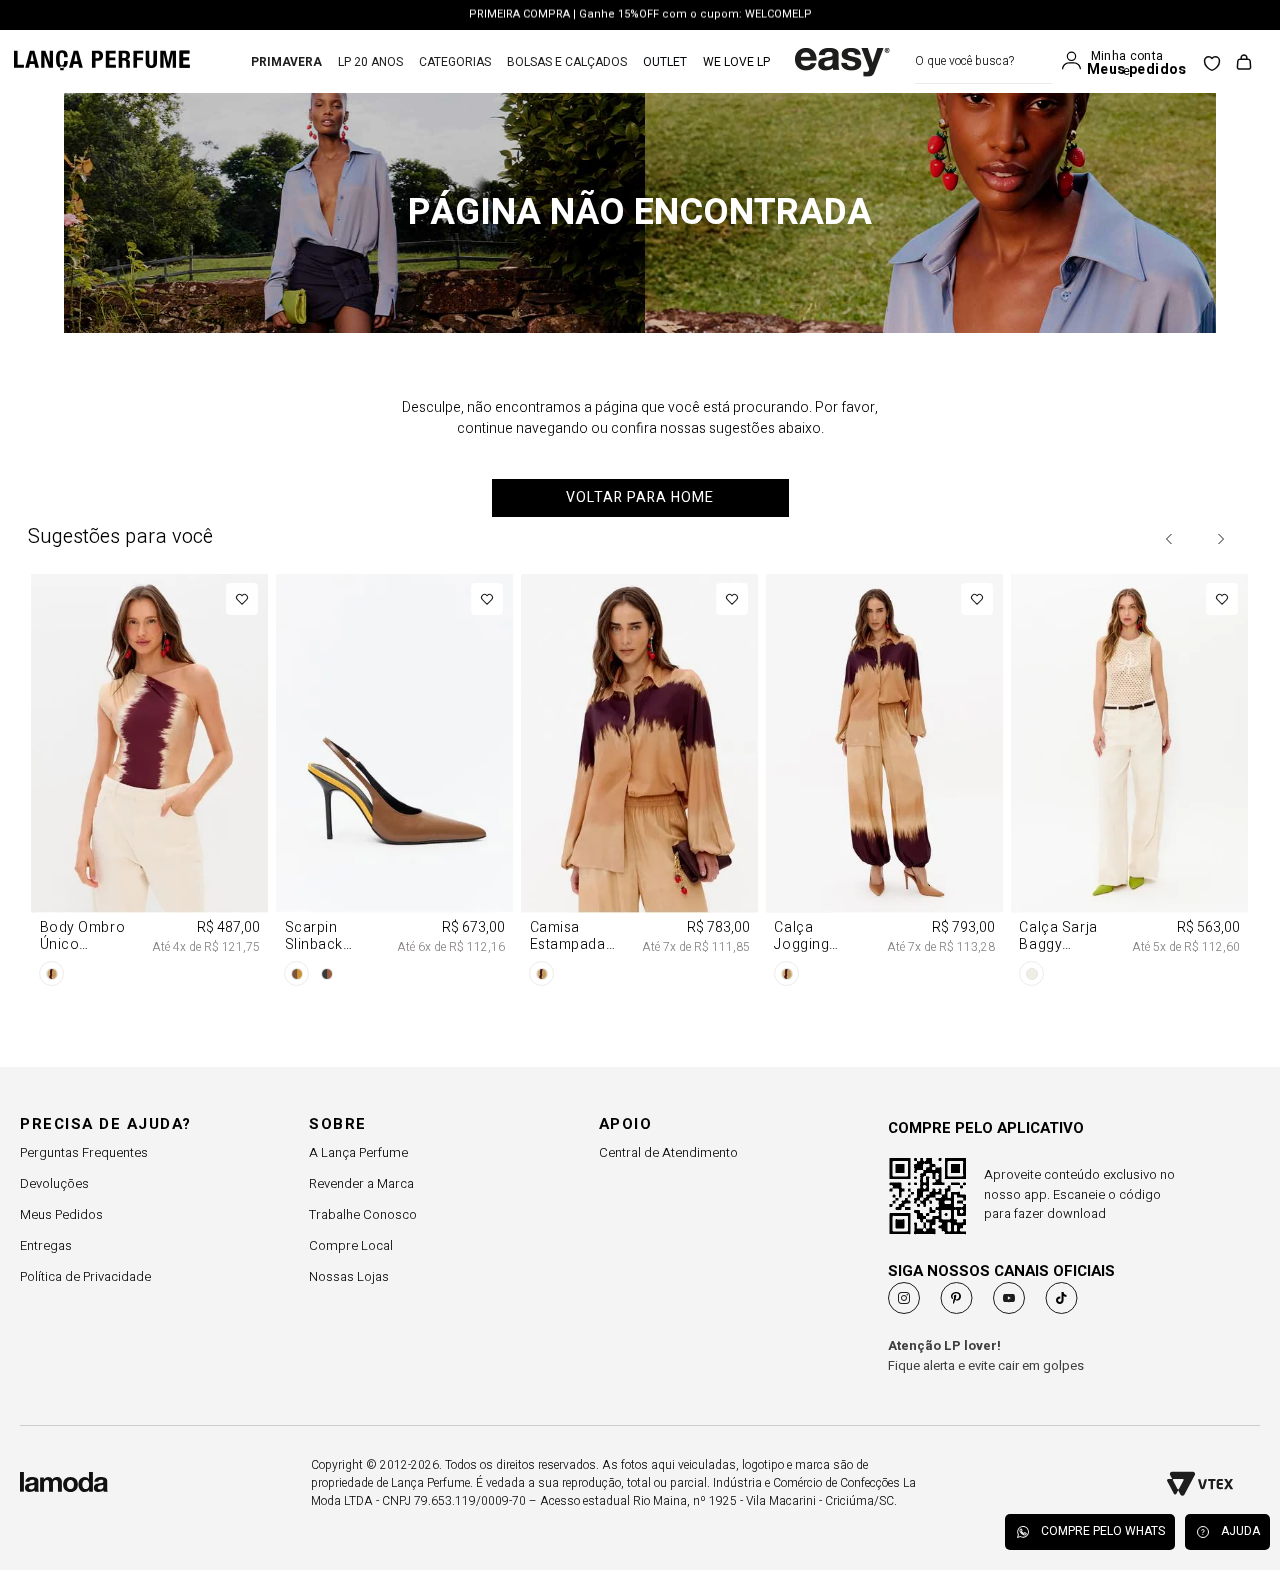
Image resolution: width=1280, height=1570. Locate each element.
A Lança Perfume (358, 1152)
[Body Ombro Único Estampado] (150, 783)
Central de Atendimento (668, 1152)
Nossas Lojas (349, 1276)
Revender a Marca (361, 1183)
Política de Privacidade (85, 1276)
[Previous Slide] (1170, 539)
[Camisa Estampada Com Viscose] (640, 783)
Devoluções (54, 1183)
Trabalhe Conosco (363, 1214)
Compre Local (351, 1245)
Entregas (46, 1245)
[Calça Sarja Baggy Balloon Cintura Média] (1129, 783)
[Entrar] (1076, 61)
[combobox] (983, 61)
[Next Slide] (1220, 539)
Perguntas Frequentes (84, 1152)
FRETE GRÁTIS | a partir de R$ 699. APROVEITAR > (640, 17)
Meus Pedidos (61, 1214)
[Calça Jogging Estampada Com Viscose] (884, 783)
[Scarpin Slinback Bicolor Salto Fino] (395, 783)
